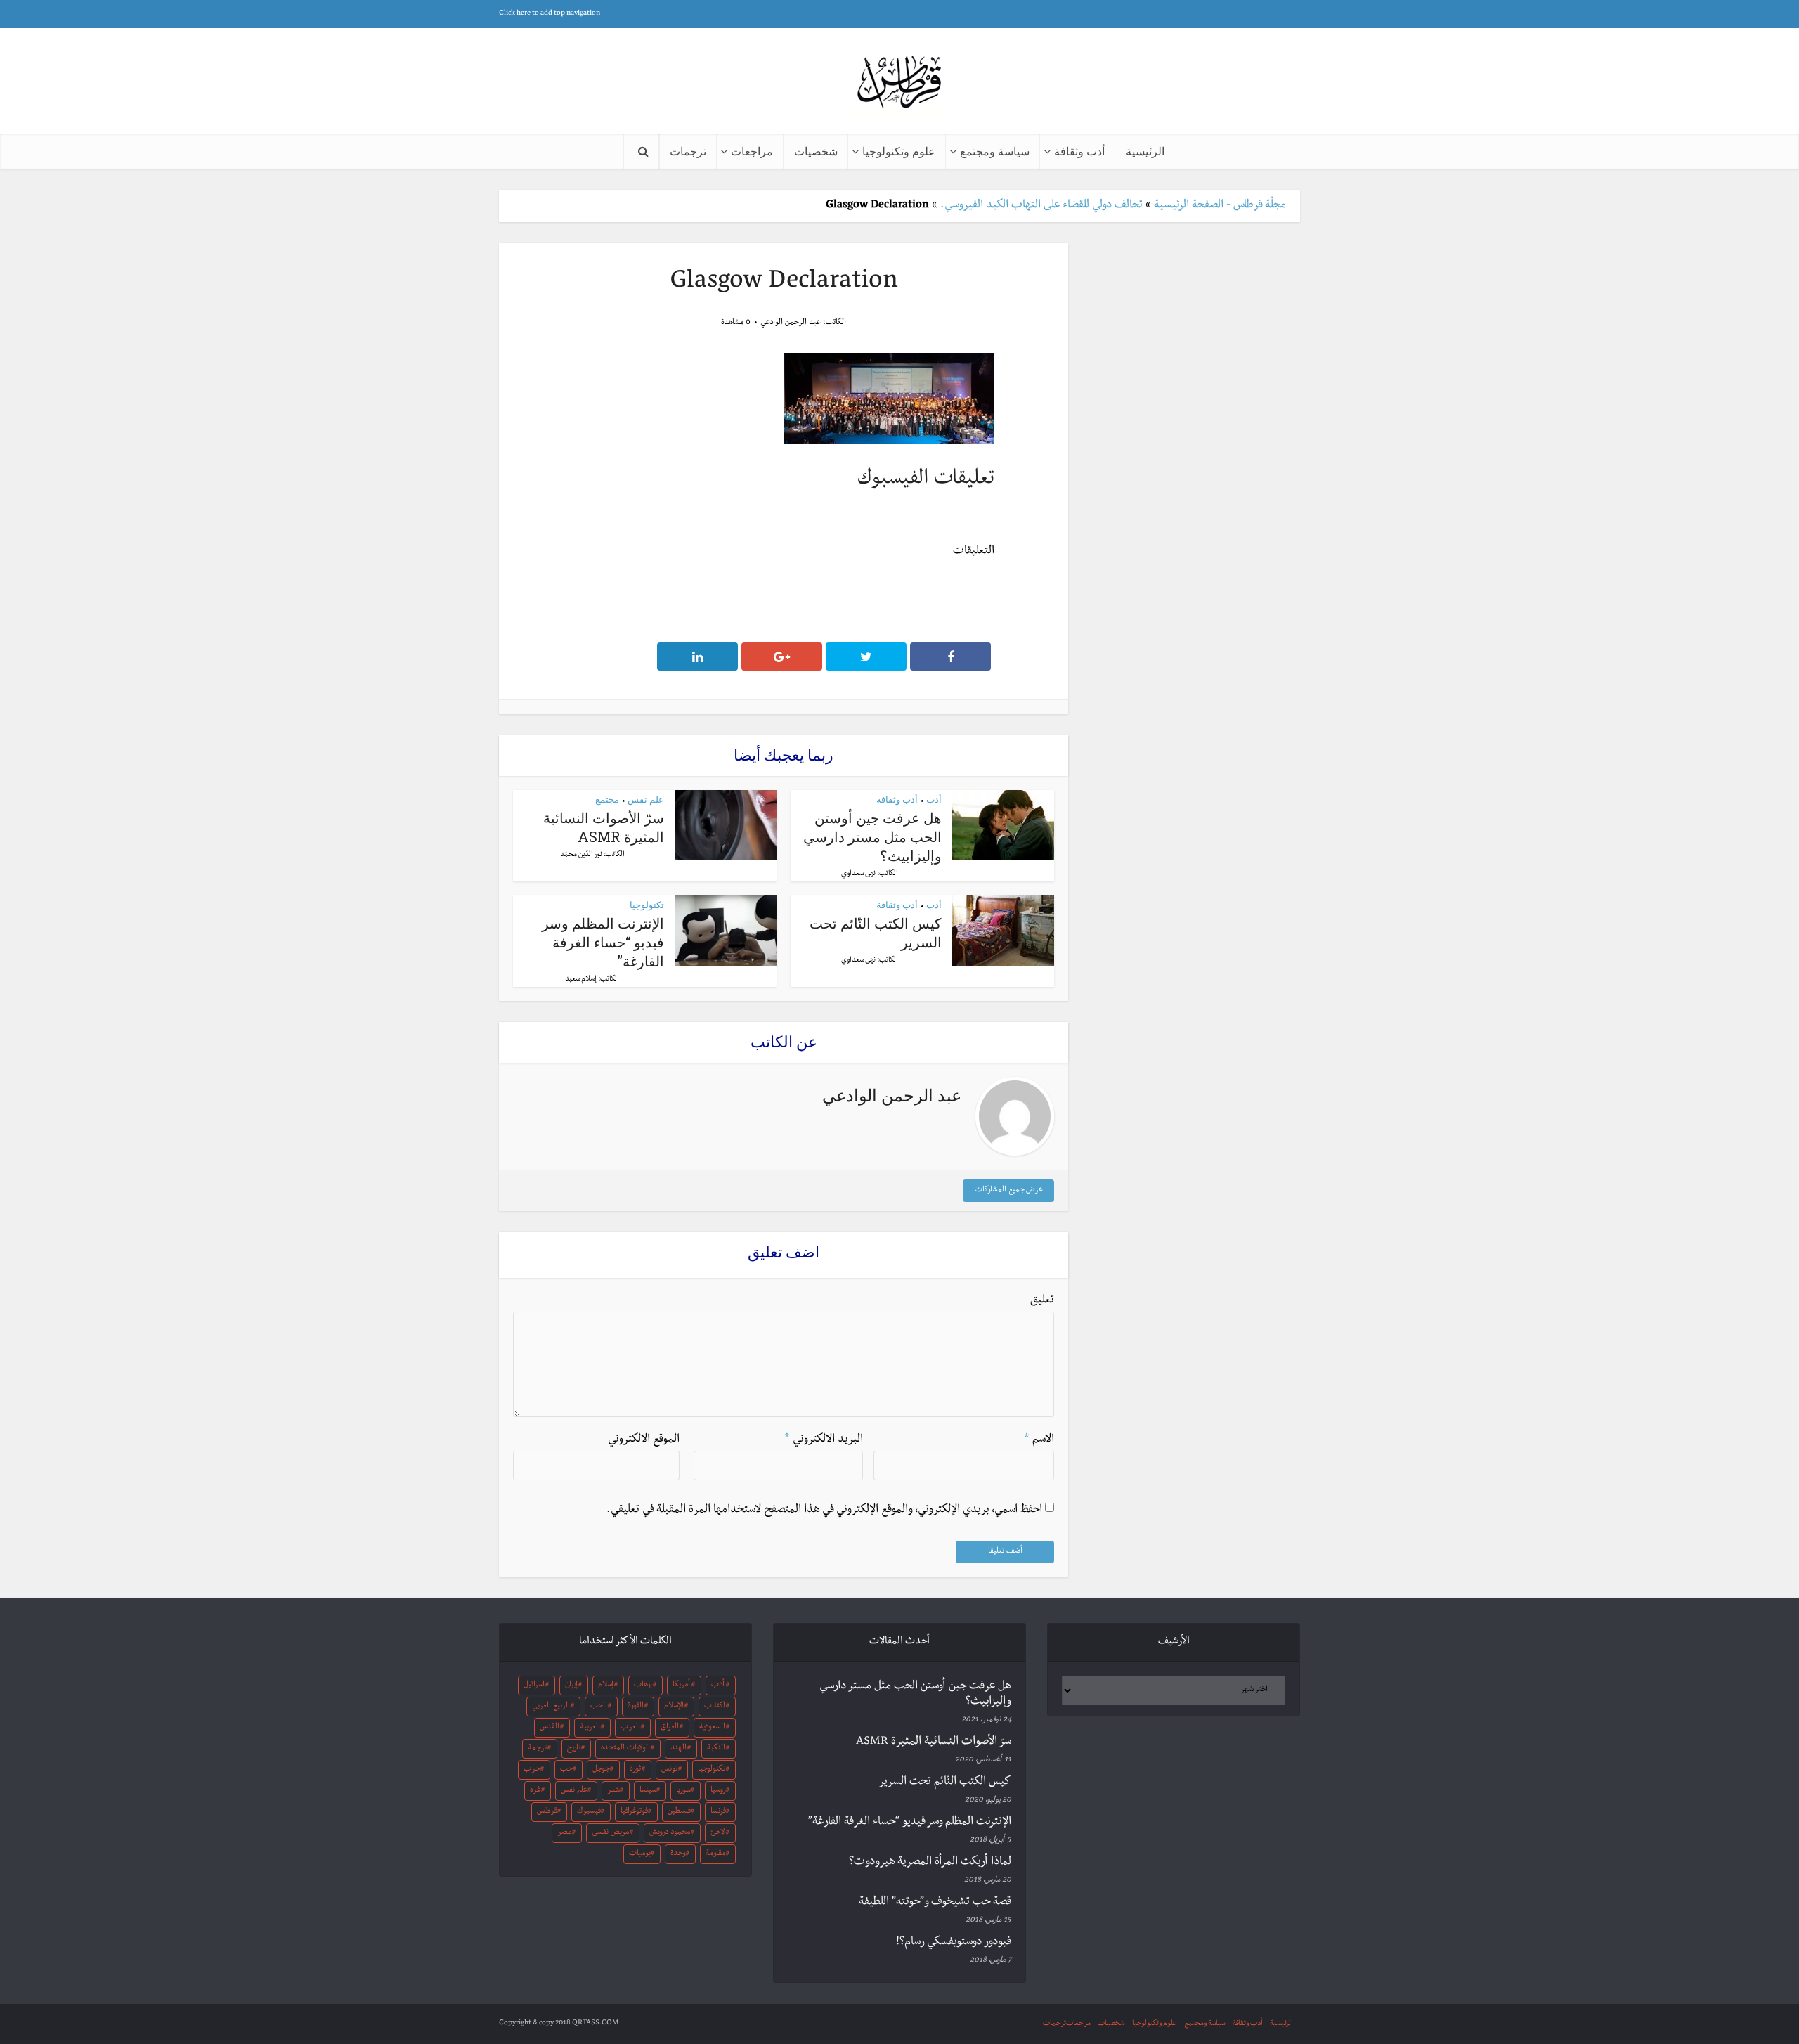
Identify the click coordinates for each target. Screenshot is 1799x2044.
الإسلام (674, 1707)
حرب (532, 1770)
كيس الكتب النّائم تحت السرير (945, 1783)
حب (566, 1770)
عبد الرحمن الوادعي (791, 323)
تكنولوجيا (647, 905)
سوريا (683, 1791)
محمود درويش (670, 1833)
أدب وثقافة (1079, 151)
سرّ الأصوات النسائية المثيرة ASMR (604, 827)
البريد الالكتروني (824, 1440)
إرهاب (643, 1686)
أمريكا (681, 1686)
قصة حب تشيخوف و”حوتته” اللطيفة (935, 1903)
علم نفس (646, 799)
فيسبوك (589, 1812)
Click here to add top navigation (550, 14)
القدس (550, 1728)
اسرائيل (534, 1686)
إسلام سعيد (581, 979)
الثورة (636, 1707)
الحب (599, 1707)
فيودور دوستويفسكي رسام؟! (954, 1943)
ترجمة (537, 1749)
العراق (670, 1728)
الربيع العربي (551, 1707)
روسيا (718, 1791)
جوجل (601, 1770)
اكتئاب (715, 1707)
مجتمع (607, 799)
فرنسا (718, 1812)
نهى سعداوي (858, 874)
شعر (613, 1791)
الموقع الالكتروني (644, 1440)
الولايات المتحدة (625, 1749)
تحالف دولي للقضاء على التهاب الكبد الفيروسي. (1041, 206)
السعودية (712, 1728)
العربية (590, 1728)
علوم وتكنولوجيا (899, 151)
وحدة (678, 1854)
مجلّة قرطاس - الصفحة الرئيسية (1220, 206)
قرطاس (547, 1812)
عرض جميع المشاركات (1009, 1191)
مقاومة (715, 1854)
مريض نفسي (610, 1833)
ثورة (635, 1770)
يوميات (640, 1854)
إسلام (606, 1686)
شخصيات (816, 151)
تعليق (1042, 1301)
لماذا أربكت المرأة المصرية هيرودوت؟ (930, 1863)
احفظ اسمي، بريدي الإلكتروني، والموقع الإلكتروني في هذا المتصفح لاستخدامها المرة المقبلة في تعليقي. (824, 1511)
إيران (571, 1686)
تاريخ (574, 1749)
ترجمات (688, 151)
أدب (934, 799)
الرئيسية (1145, 151)
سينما (648, 1791)
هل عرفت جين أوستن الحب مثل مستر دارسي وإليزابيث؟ (872, 836)
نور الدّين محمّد (581, 855)
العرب (630, 1728)
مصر (564, 1833)
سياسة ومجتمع (995, 151)
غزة (535, 1791)
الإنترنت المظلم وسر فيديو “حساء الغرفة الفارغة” (603, 942)
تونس (669, 1770)
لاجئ (717, 1833)
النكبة (716, 1749)
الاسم (1039, 1440)
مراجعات (752, 151)
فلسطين (679, 1812)
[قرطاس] (899, 83)
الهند (678, 1749)
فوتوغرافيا (634, 1812)
